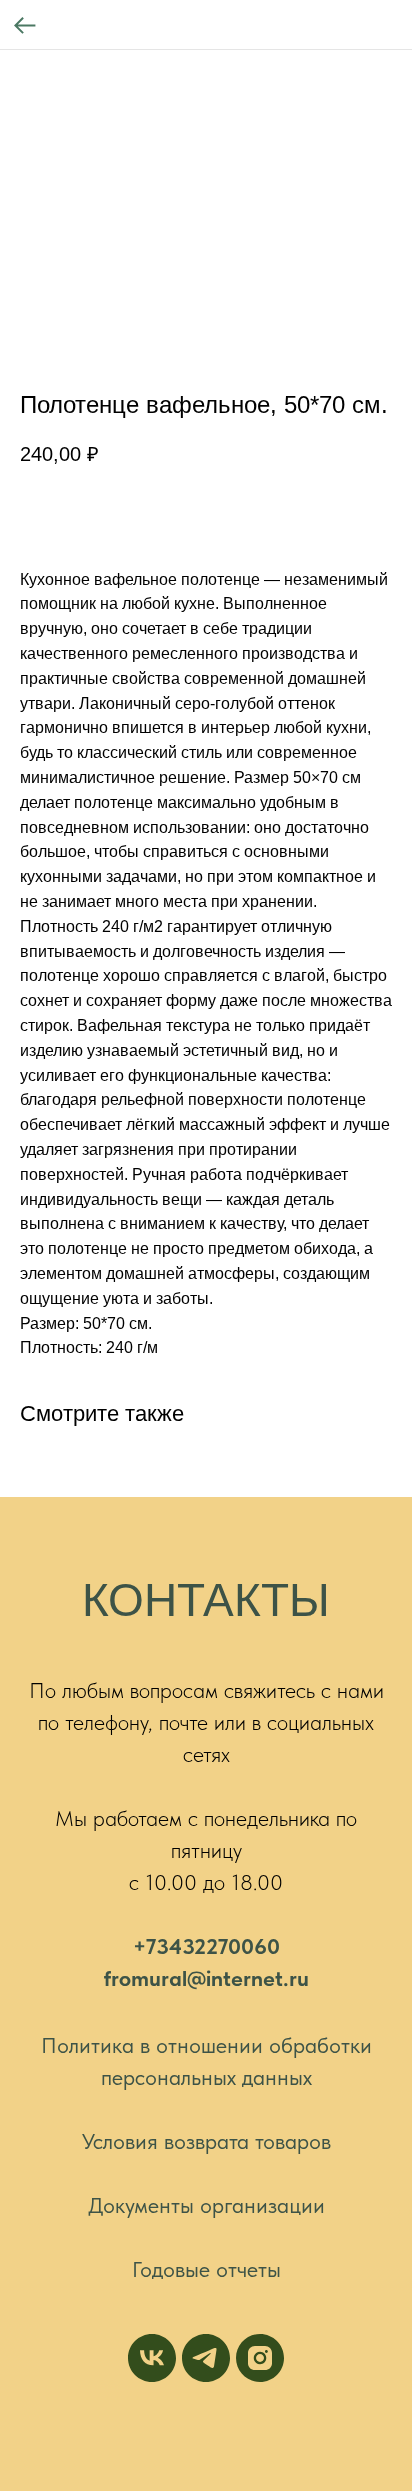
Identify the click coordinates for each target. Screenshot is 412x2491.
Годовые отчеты (206, 2269)
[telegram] (206, 2358)
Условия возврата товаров (206, 2141)
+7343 (163, 1946)
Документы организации (206, 2205)
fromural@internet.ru (206, 1978)
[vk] (152, 2358)
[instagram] (260, 2358)
